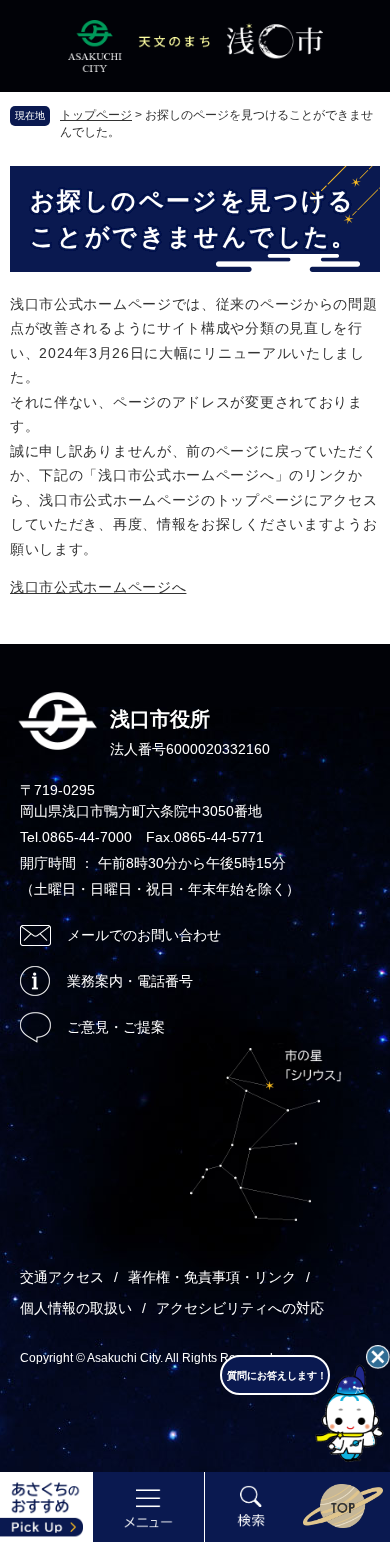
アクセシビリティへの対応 (240, 1308)
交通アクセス (62, 1277)
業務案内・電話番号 (130, 981)
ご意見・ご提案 (116, 1027)
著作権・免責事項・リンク (212, 1277)
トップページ (96, 115)
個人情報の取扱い (76, 1308)
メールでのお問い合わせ (144, 935)
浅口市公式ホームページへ (98, 587)
